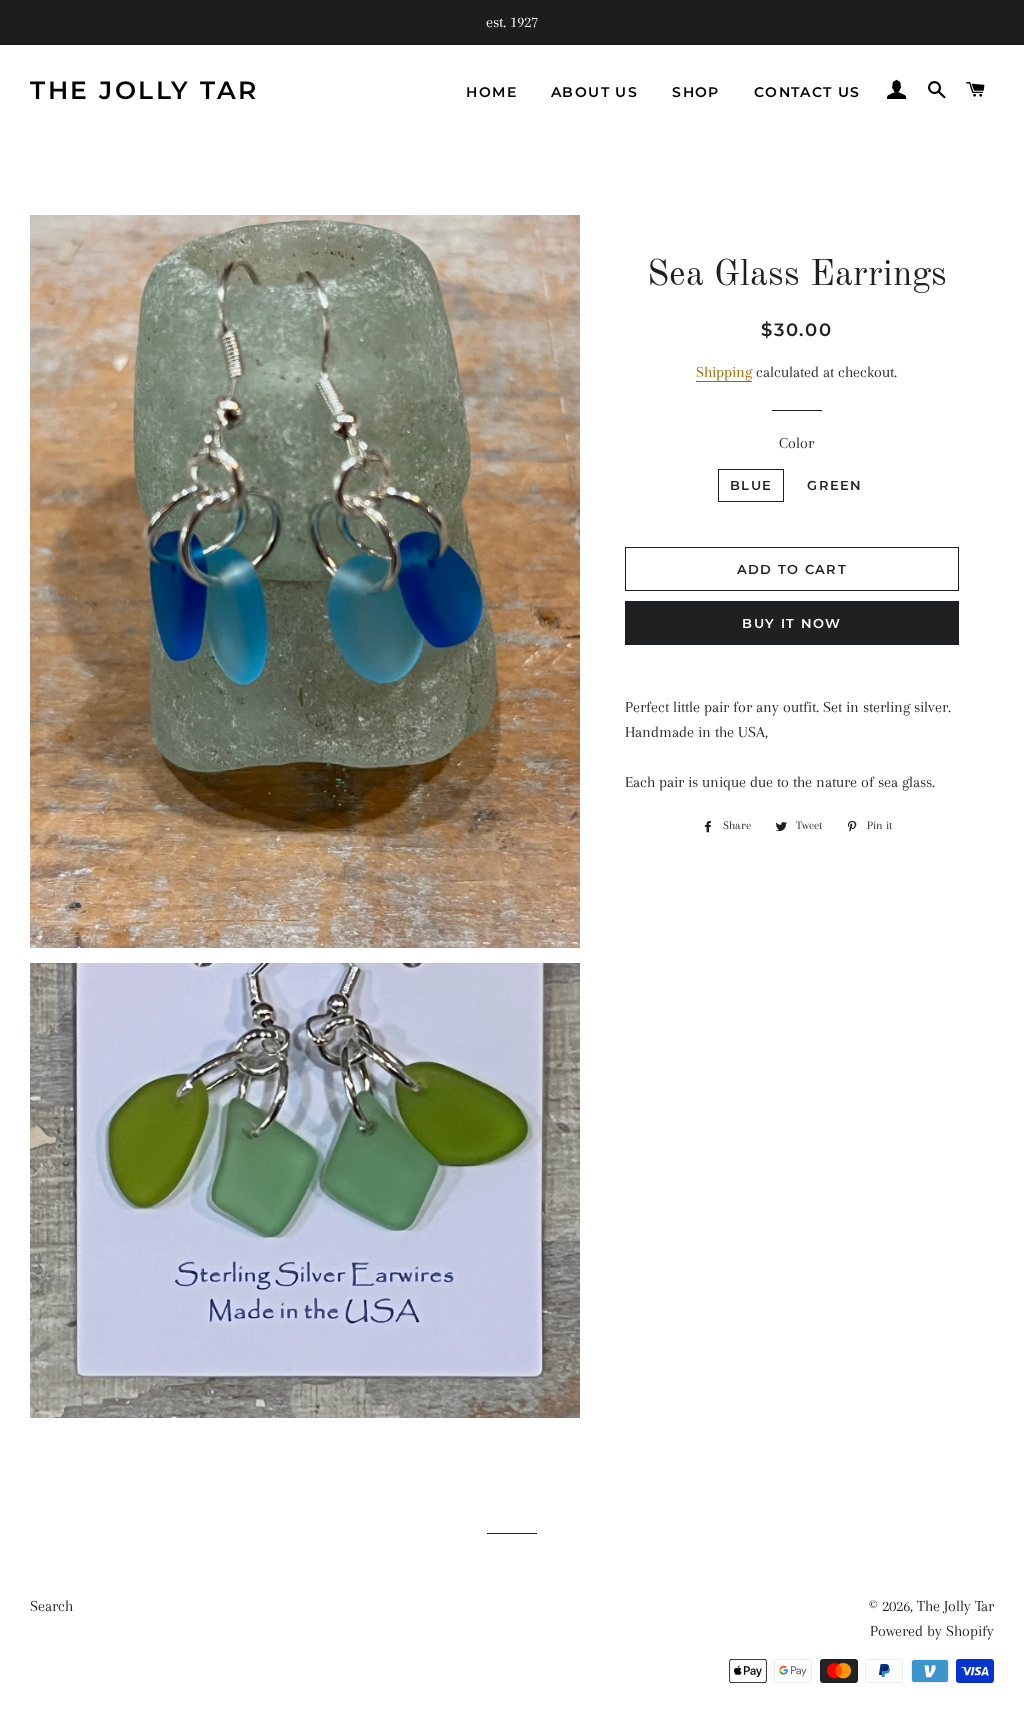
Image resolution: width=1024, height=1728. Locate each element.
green (835, 485)
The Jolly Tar (144, 90)
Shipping (724, 372)
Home (491, 92)
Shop (696, 92)
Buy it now (791, 623)
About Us (594, 92)
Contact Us (807, 92)
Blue (751, 485)
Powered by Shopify (932, 1631)
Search (51, 1606)
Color (796, 443)
